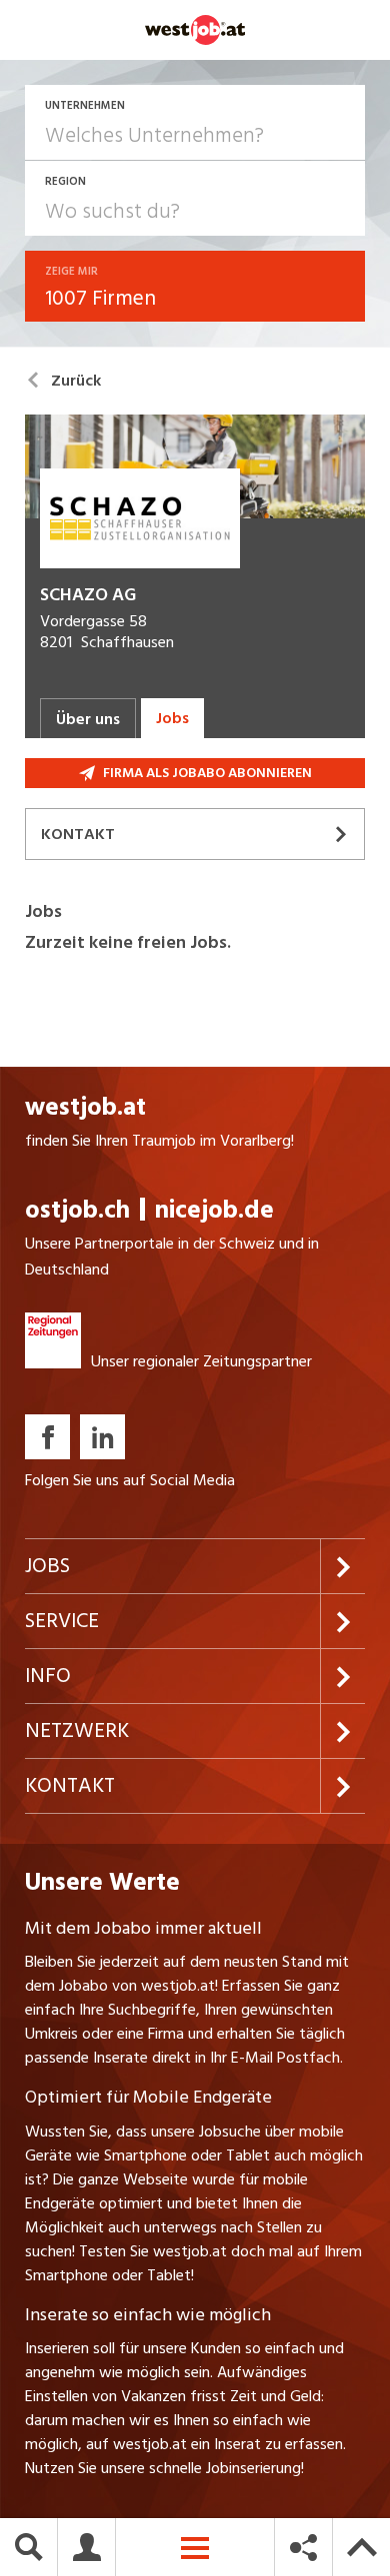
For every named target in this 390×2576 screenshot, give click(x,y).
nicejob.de (214, 1210)
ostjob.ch (77, 1210)
